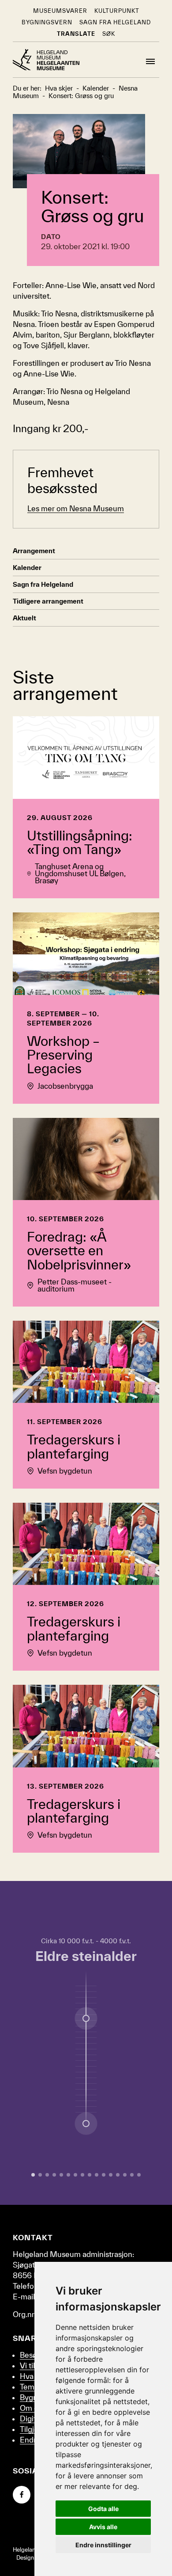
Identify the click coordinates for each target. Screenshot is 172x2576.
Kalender (27, 568)
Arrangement (34, 551)
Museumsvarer (60, 11)
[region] (86, 2043)
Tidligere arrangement (48, 601)
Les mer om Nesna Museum (76, 508)
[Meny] (150, 61)
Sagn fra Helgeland (115, 22)
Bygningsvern (47, 22)
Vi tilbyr (33, 2365)
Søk (109, 34)
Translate (76, 34)
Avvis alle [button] (103, 2527)
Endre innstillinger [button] (103, 2545)
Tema (29, 2387)
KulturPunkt (117, 11)
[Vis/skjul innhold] (86, 2124)
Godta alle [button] (103, 2509)
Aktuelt (24, 618)
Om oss (33, 2408)
